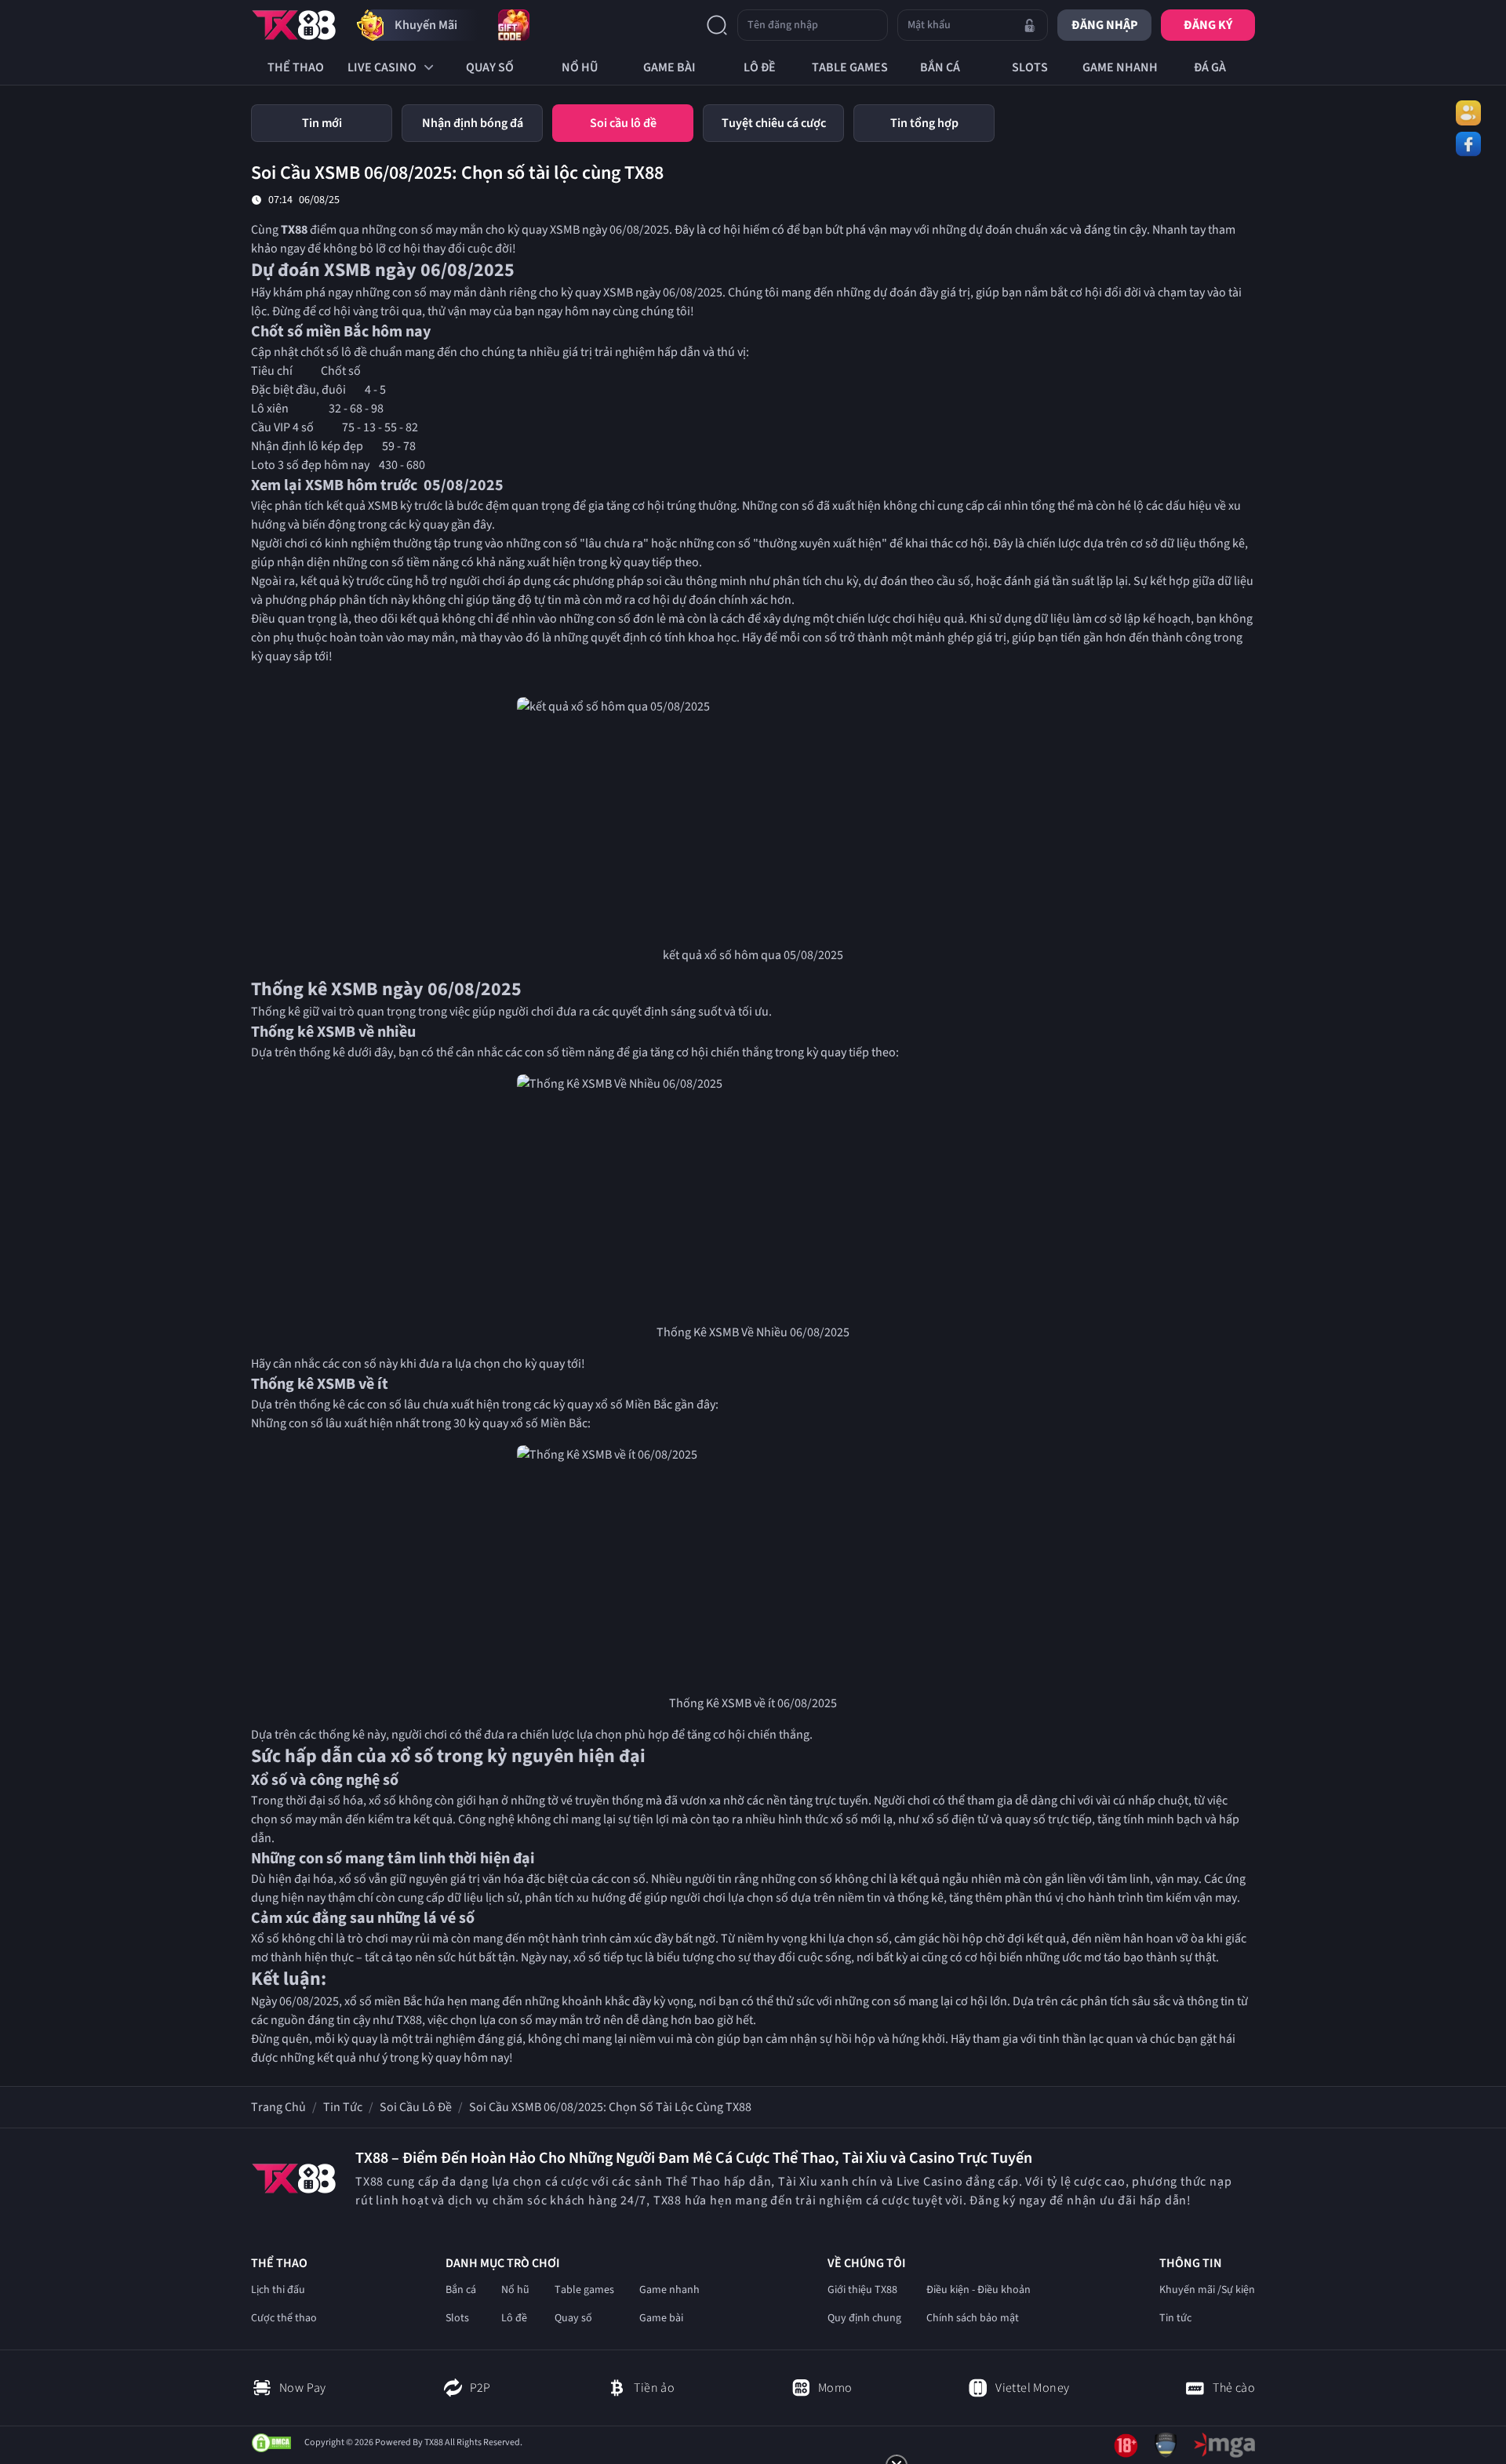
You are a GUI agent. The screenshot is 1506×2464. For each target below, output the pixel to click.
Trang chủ (278, 2107)
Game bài (661, 2318)
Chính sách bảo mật (973, 2318)
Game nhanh (669, 2290)
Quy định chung (864, 2318)
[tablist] (753, 123)
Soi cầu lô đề (416, 2107)
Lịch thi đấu (278, 2290)
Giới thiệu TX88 (862, 2290)
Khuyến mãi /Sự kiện (1207, 2290)
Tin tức (343, 2107)
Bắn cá (461, 2290)
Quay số (573, 2318)
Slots (457, 2318)
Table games (584, 2290)
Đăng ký (1208, 25)
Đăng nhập (1105, 25)
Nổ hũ (515, 2290)
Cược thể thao (284, 2318)
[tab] (322, 123)
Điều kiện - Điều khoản (979, 2290)
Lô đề (514, 2318)
